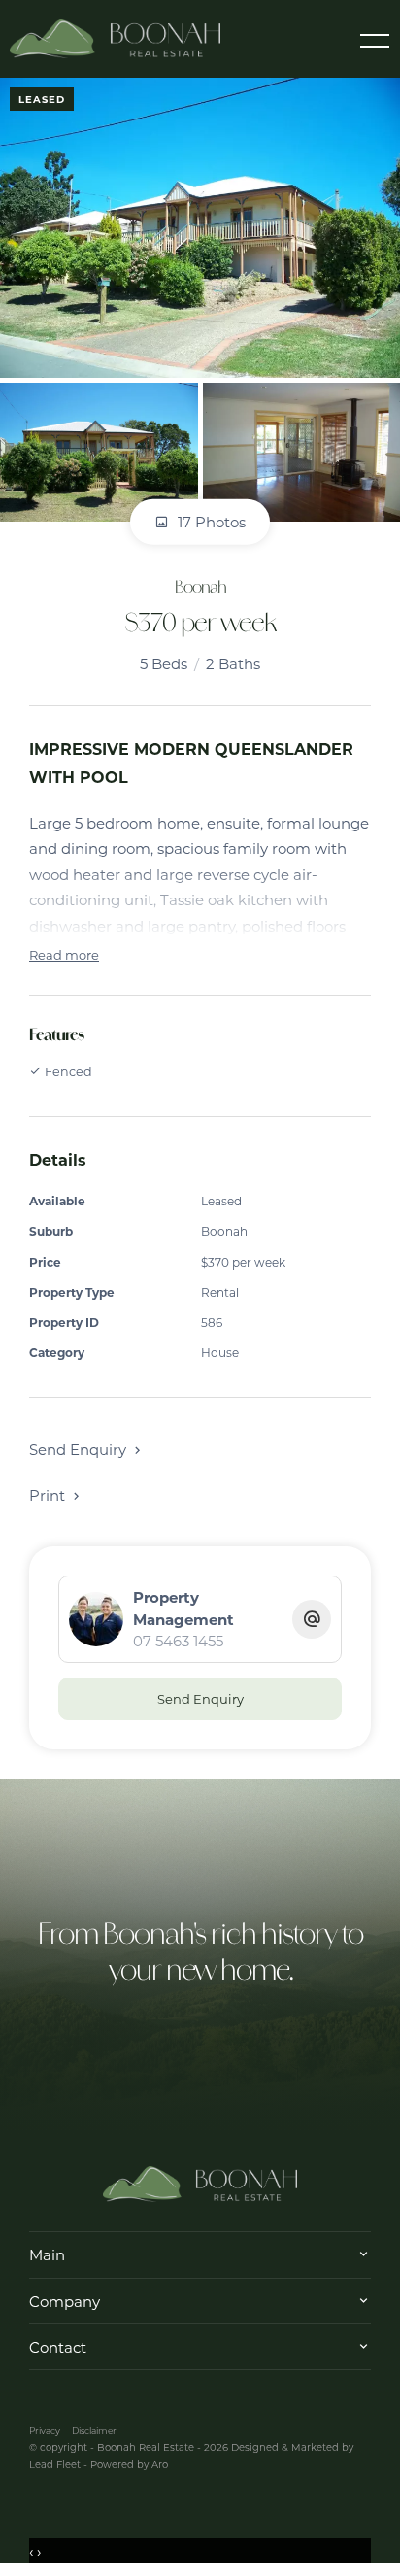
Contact (58, 2347)
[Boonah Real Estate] (115, 37)
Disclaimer (94, 2431)
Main (47, 2254)
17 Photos (210, 522)
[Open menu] (375, 41)
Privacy (45, 2431)
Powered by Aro (129, 2465)
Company (65, 2301)
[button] (56, 1495)
